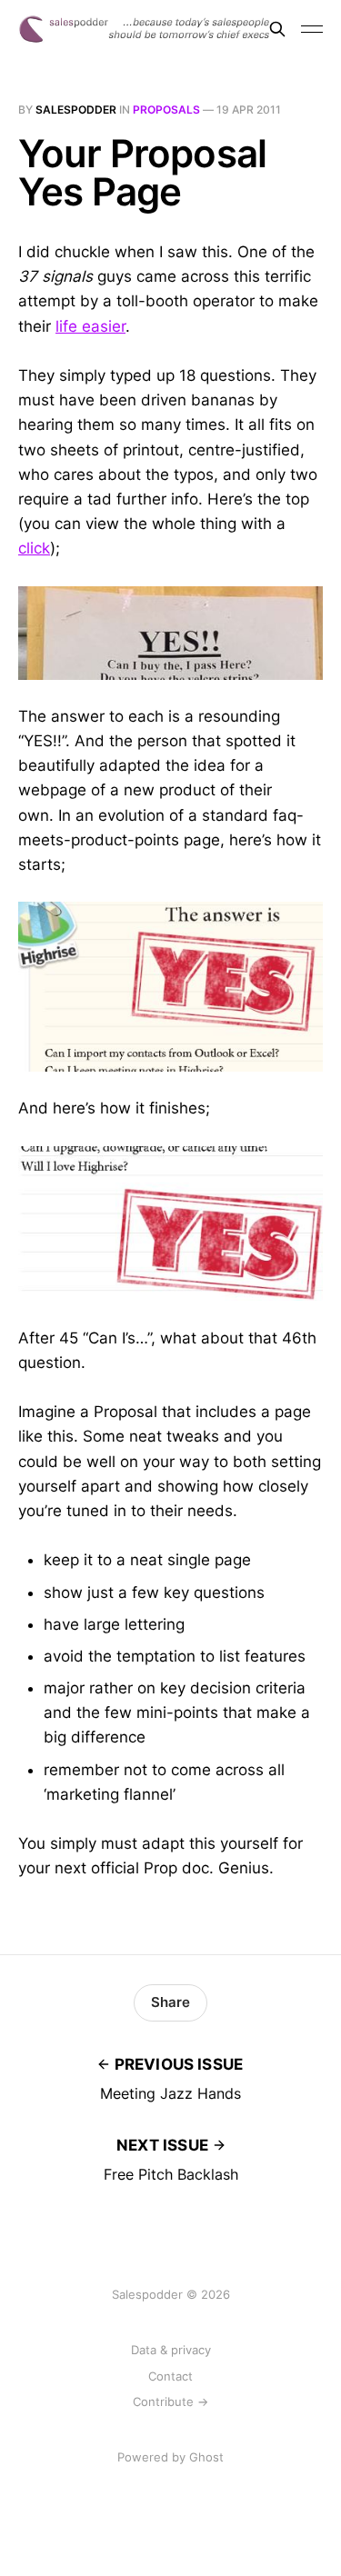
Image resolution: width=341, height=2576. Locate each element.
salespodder (76, 110)
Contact (170, 2376)
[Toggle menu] (312, 29)
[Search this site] (277, 29)
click (34, 548)
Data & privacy (171, 2350)
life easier (90, 326)
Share (170, 2002)
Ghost (206, 2457)
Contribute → (170, 2401)
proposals (166, 110)
